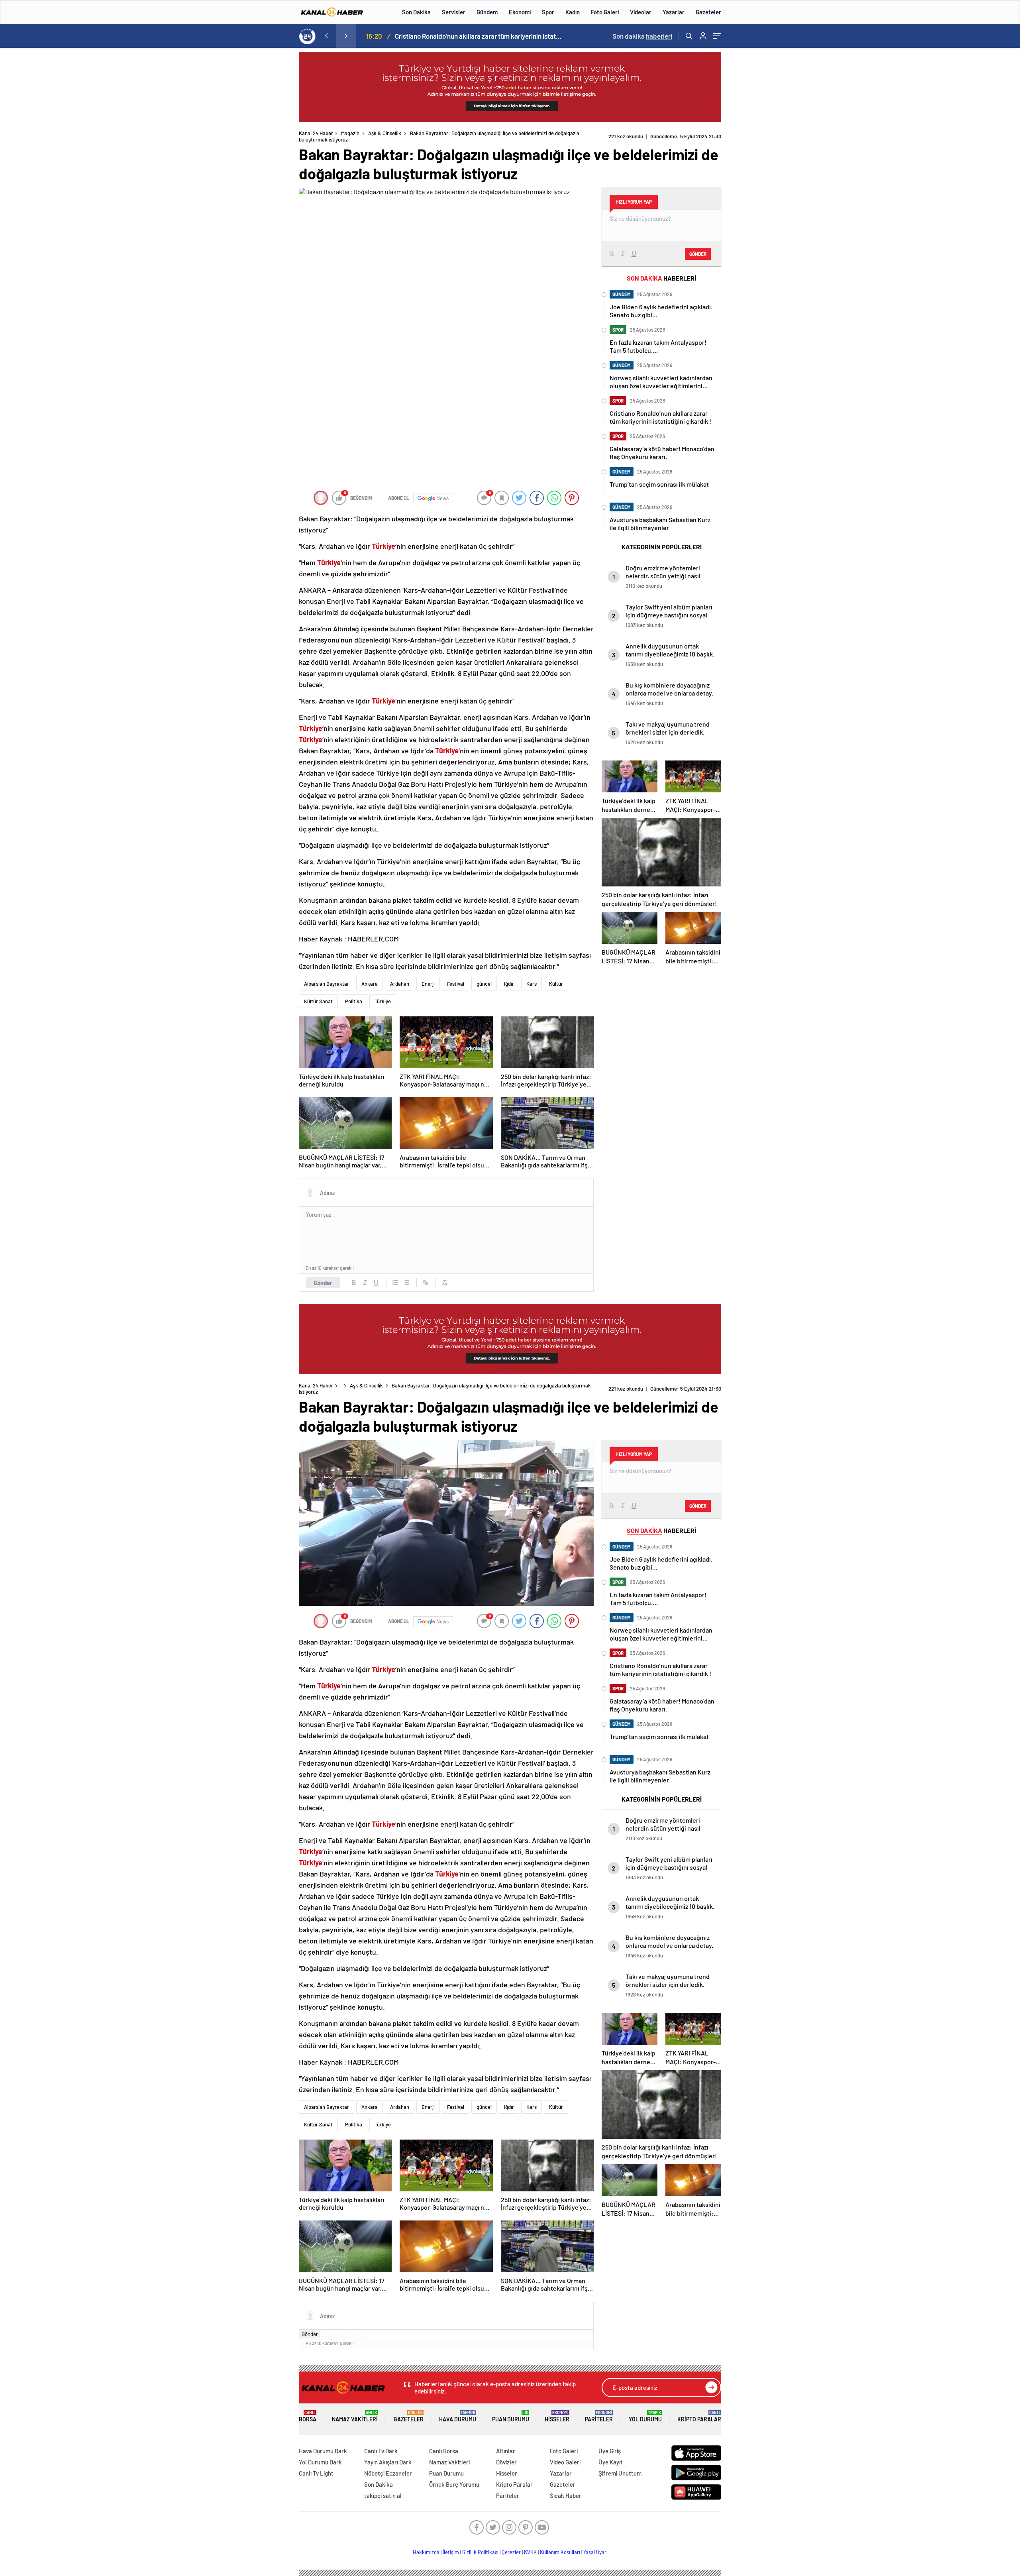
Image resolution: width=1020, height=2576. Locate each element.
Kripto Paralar (699, 2416)
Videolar (641, 12)
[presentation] (326, 36)
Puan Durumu (511, 2416)
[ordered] (395, 1283)
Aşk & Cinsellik (385, 133)
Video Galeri (565, 2462)
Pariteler (599, 2416)
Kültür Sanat (318, 1001)
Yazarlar (674, 12)
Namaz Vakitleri (355, 2416)
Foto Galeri (605, 12)
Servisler (454, 12)
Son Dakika (416, 12)
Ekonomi (520, 12)
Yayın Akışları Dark (388, 2462)
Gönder (323, 1283)
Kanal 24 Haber (316, 133)
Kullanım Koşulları (560, 2552)
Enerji (428, 984)
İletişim (451, 2552)
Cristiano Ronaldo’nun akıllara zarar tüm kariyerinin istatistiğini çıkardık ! (479, 36)
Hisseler (557, 2416)
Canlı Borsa (444, 2451)
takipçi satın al (383, 2495)
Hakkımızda (426, 2552)
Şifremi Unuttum (620, 2473)
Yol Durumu (645, 2416)
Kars (532, 984)
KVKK (530, 2552)
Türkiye (383, 1001)
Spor (548, 12)
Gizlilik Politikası (480, 2552)
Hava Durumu (458, 2416)
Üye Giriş (610, 2451)
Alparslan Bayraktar (327, 984)
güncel (484, 984)
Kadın (573, 12)
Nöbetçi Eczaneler (388, 2473)
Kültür (556, 984)
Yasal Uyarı (595, 2552)
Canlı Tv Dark (381, 2451)
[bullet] (406, 1283)
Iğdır (509, 984)
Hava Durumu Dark (323, 2451)
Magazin (350, 133)
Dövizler (506, 2462)
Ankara (370, 984)
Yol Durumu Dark (320, 2462)
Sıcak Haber (566, 2495)
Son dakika (642, 36)
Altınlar (506, 2451)
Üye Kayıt (611, 2462)
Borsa (308, 2416)
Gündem (487, 12)
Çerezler (511, 2552)
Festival (456, 984)
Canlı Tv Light (316, 2473)
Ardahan (400, 984)
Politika (354, 1001)
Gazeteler (708, 12)
